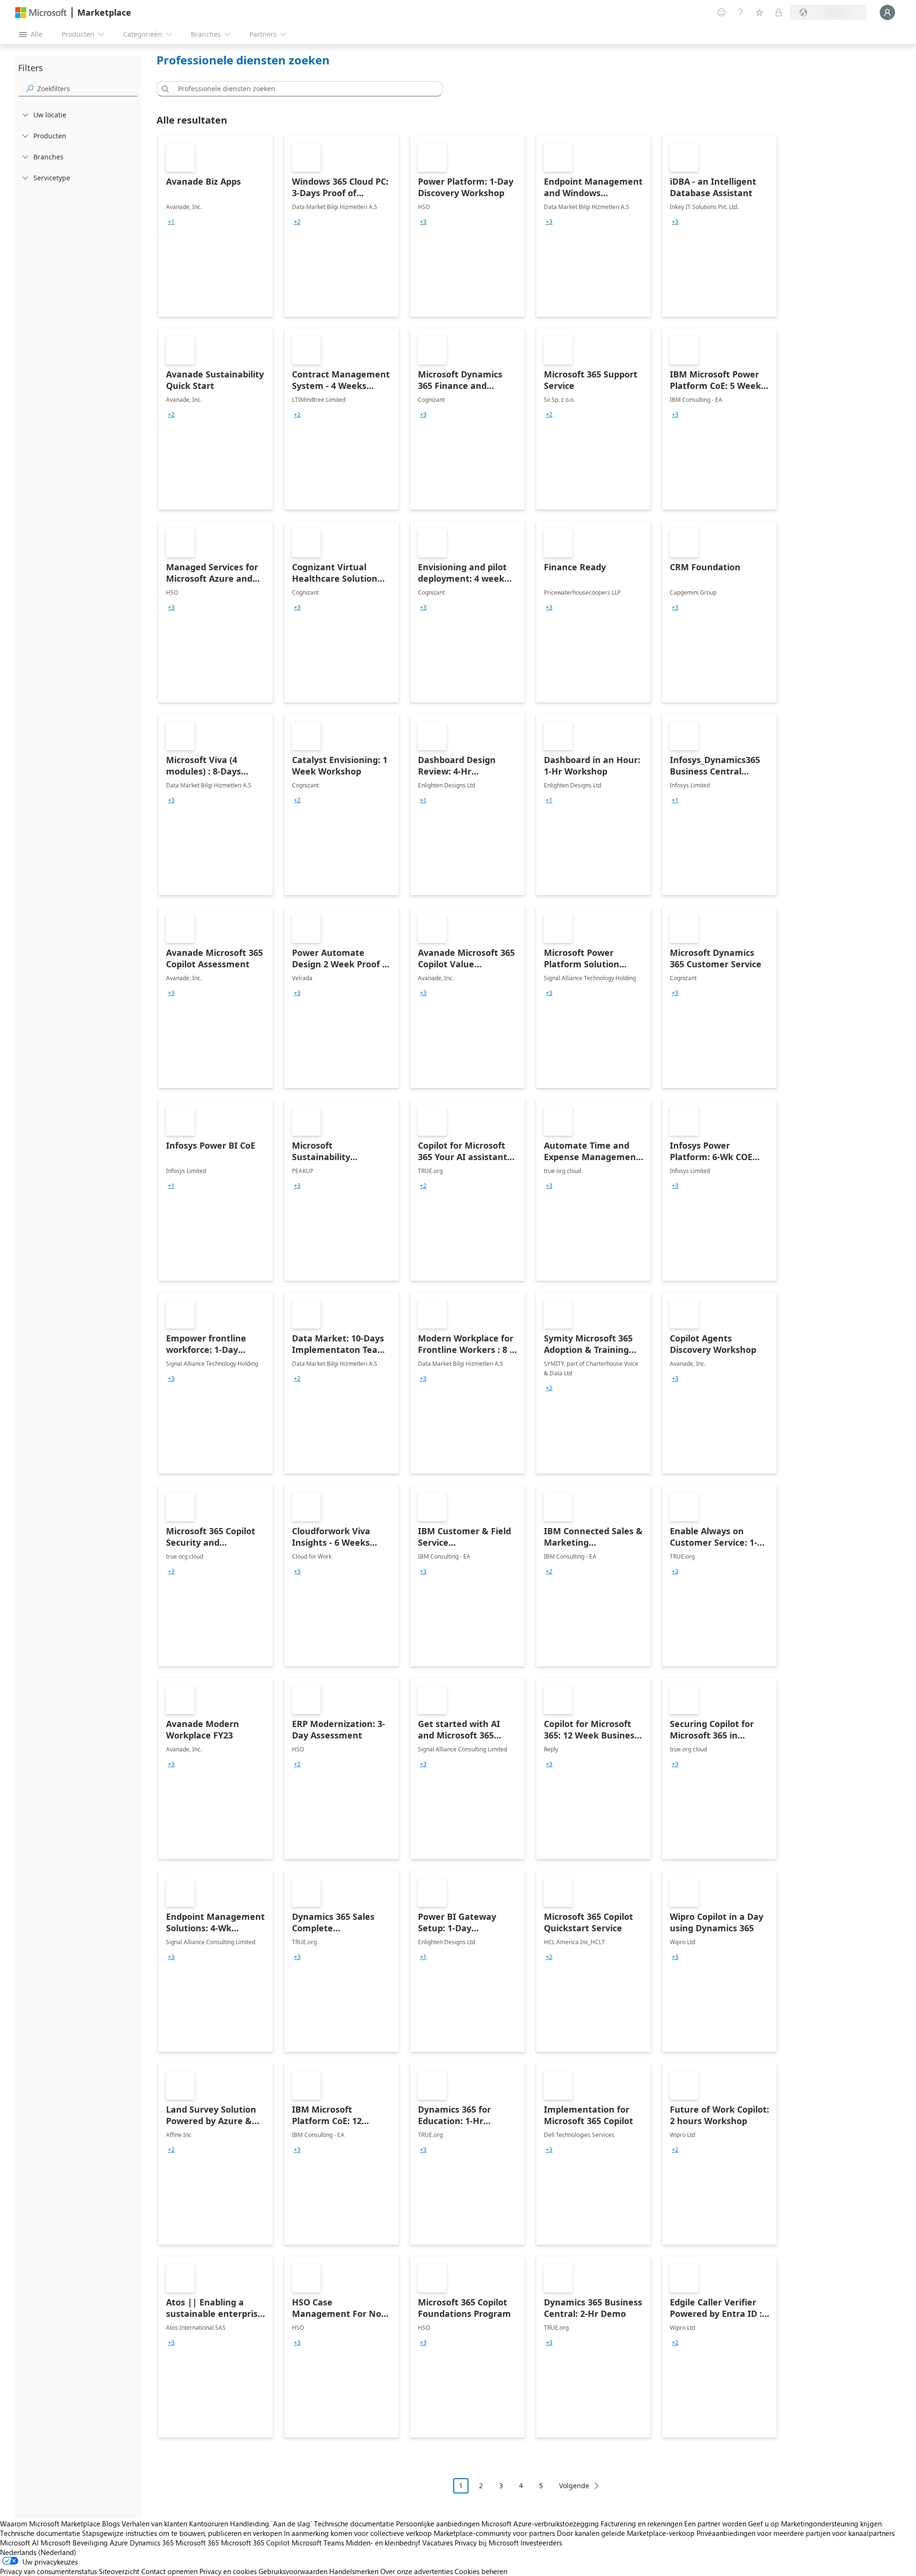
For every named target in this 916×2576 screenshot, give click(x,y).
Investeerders (541, 2543)
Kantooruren (208, 2524)
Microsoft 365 (197, 2543)
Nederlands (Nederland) (38, 2552)
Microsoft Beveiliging (74, 2543)
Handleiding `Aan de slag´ (271, 2524)
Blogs (111, 2524)
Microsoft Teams (318, 2543)
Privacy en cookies (228, 2571)
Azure (119, 2543)
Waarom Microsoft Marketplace (50, 2524)
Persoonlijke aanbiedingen (438, 2524)
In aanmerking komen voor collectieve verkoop (358, 2533)
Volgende (574, 2486)
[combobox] (302, 89)
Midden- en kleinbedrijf (383, 2543)
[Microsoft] (41, 13)
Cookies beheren (481, 2571)
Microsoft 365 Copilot (255, 2543)
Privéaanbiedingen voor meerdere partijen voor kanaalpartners (796, 2533)
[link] (216, 226)
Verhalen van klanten (154, 2524)
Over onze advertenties (416, 2571)
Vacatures (437, 2543)
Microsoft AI (19, 2543)
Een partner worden (715, 2524)
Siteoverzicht (119, 2571)
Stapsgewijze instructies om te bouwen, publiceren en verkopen (182, 2533)
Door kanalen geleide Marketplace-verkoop (626, 2533)
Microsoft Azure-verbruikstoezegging (541, 2524)
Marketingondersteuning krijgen (831, 2524)
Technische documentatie (354, 2524)
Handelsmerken (354, 2571)
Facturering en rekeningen (641, 2524)
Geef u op (764, 2524)
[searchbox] (87, 89)
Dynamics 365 (152, 2543)
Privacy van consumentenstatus (48, 2571)
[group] (171, 222)
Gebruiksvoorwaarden (293, 2571)
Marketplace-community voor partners (494, 2533)
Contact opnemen (169, 2571)
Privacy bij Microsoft (487, 2543)
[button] (164, 89)
